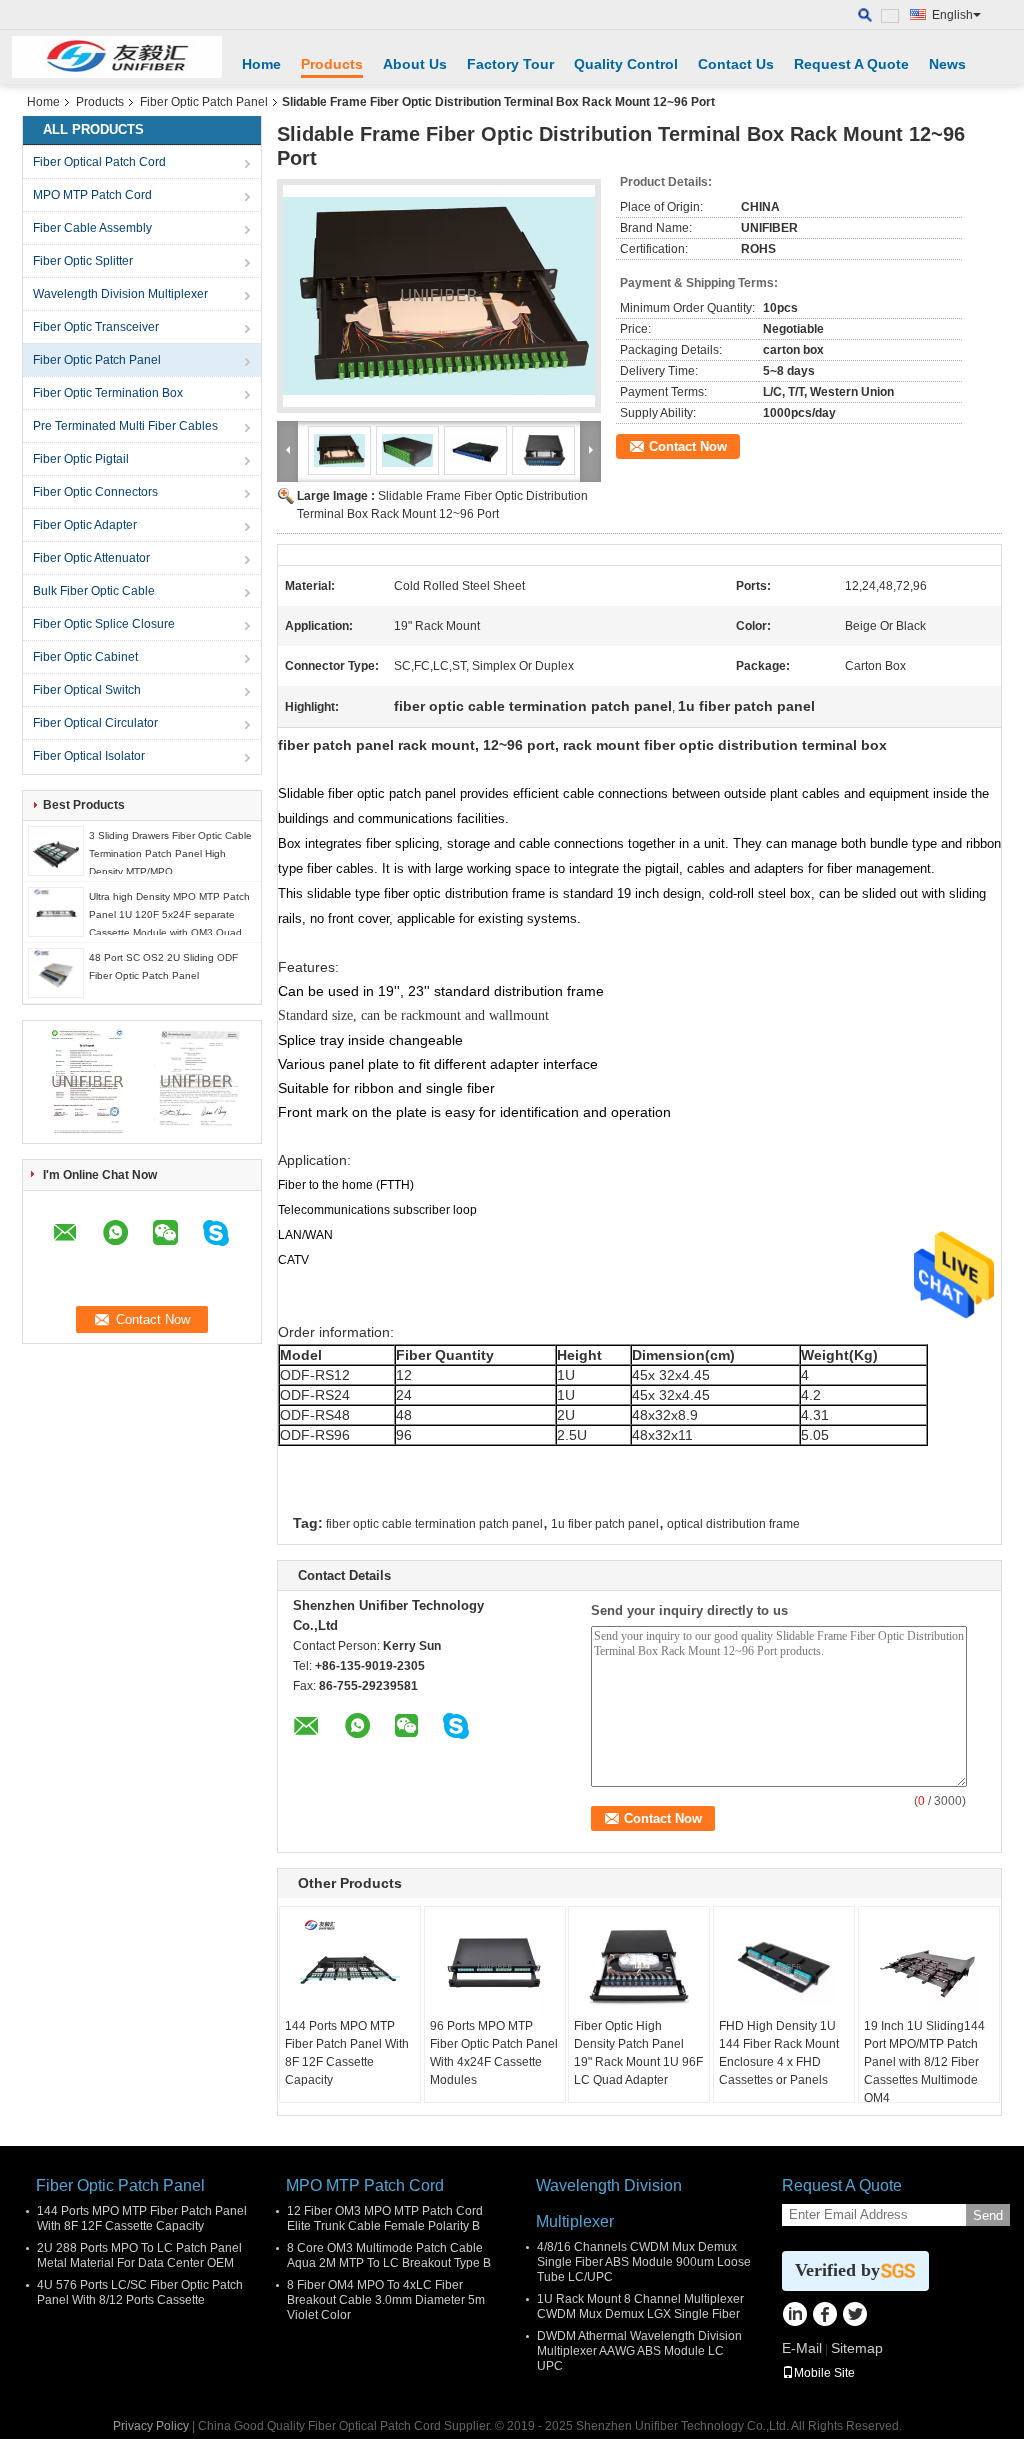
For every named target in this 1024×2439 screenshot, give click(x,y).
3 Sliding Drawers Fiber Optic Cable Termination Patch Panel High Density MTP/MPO (170, 853)
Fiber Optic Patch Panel (204, 102)
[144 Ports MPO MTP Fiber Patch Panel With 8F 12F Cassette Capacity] (350, 1967)
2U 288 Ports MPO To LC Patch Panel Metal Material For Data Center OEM (139, 2255)
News (947, 64)
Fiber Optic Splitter (83, 261)
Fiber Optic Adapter (85, 525)
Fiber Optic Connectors (95, 492)
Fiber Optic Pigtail (81, 459)
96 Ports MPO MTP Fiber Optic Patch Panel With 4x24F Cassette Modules (494, 2053)
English (952, 15)
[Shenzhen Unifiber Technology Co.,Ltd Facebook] (824, 2316)
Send (988, 2215)
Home (261, 64)
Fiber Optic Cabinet (85, 657)
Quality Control (626, 64)
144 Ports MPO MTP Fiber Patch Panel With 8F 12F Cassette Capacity (347, 2053)
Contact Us (736, 64)
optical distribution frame (733, 1524)
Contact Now (688, 446)
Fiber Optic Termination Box (108, 393)
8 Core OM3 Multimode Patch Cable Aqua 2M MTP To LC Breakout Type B (389, 2255)
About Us (415, 64)
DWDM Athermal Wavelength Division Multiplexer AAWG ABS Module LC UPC (639, 2351)
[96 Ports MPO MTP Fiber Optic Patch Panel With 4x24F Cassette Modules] (495, 1967)
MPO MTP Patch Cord (92, 195)
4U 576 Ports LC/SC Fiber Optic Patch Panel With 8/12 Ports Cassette (140, 2292)
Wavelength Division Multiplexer (120, 294)
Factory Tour (510, 64)
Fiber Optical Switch (87, 690)
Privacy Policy (151, 2426)
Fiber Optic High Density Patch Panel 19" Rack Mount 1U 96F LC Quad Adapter (638, 2053)
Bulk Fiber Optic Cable (94, 591)
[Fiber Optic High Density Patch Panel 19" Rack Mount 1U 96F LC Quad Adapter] (639, 1967)
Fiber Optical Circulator (95, 723)
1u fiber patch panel (605, 1524)
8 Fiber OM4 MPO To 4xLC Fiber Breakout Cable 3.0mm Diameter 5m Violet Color (386, 2300)
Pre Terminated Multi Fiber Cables (125, 426)
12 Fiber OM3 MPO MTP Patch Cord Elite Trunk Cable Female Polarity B (385, 2218)
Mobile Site (824, 2373)
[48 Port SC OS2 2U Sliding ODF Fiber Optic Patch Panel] (56, 972)
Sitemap (857, 2348)
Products (332, 64)
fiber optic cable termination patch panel (434, 1524)
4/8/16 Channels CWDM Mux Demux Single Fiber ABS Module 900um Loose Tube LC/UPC (644, 2262)
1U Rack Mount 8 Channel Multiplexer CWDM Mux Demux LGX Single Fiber (640, 2306)
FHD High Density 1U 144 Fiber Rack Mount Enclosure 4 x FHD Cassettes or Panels (779, 2053)
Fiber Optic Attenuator (91, 558)
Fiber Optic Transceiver (96, 327)
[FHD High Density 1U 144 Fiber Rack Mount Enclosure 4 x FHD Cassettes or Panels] (784, 1967)
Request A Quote (851, 64)
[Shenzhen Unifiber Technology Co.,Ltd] (117, 57)
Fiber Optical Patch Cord (99, 162)
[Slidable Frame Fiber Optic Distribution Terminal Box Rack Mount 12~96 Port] (439, 296)
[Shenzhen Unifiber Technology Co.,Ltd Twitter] (854, 2316)
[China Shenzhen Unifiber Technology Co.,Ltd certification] (87, 1081)
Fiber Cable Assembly (92, 228)
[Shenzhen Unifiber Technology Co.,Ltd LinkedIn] (794, 2316)
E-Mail (802, 2348)
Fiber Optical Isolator (89, 756)
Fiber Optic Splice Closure (104, 624)
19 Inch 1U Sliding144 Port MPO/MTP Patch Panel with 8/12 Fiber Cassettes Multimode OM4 (924, 2062)
